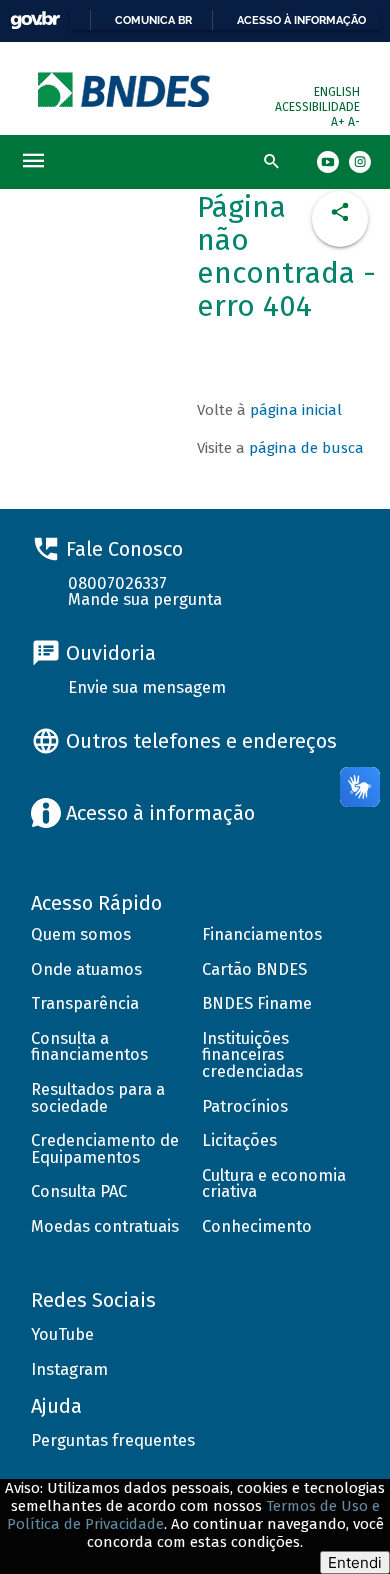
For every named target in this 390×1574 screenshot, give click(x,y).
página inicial (296, 410)
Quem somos (81, 934)
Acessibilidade (317, 107)
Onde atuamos (86, 969)
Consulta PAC (79, 1191)
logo (125, 89)
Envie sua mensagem (147, 687)
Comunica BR (153, 20)
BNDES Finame (257, 1003)
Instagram (69, 1369)
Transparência (85, 1003)
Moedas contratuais (105, 1226)
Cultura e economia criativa (274, 1184)
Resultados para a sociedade (98, 1098)
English (337, 92)
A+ (339, 122)
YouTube (62, 1334)
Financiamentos (262, 934)
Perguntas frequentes (113, 1440)
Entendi (355, 1562)
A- (354, 122)
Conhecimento (257, 1226)
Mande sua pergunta (145, 599)
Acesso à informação (301, 20)
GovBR (35, 20)
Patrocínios (245, 1106)
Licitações (239, 1140)
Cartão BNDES (254, 969)
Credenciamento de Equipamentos (105, 1149)
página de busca (306, 448)
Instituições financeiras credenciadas (252, 1055)
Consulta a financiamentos (89, 1047)
